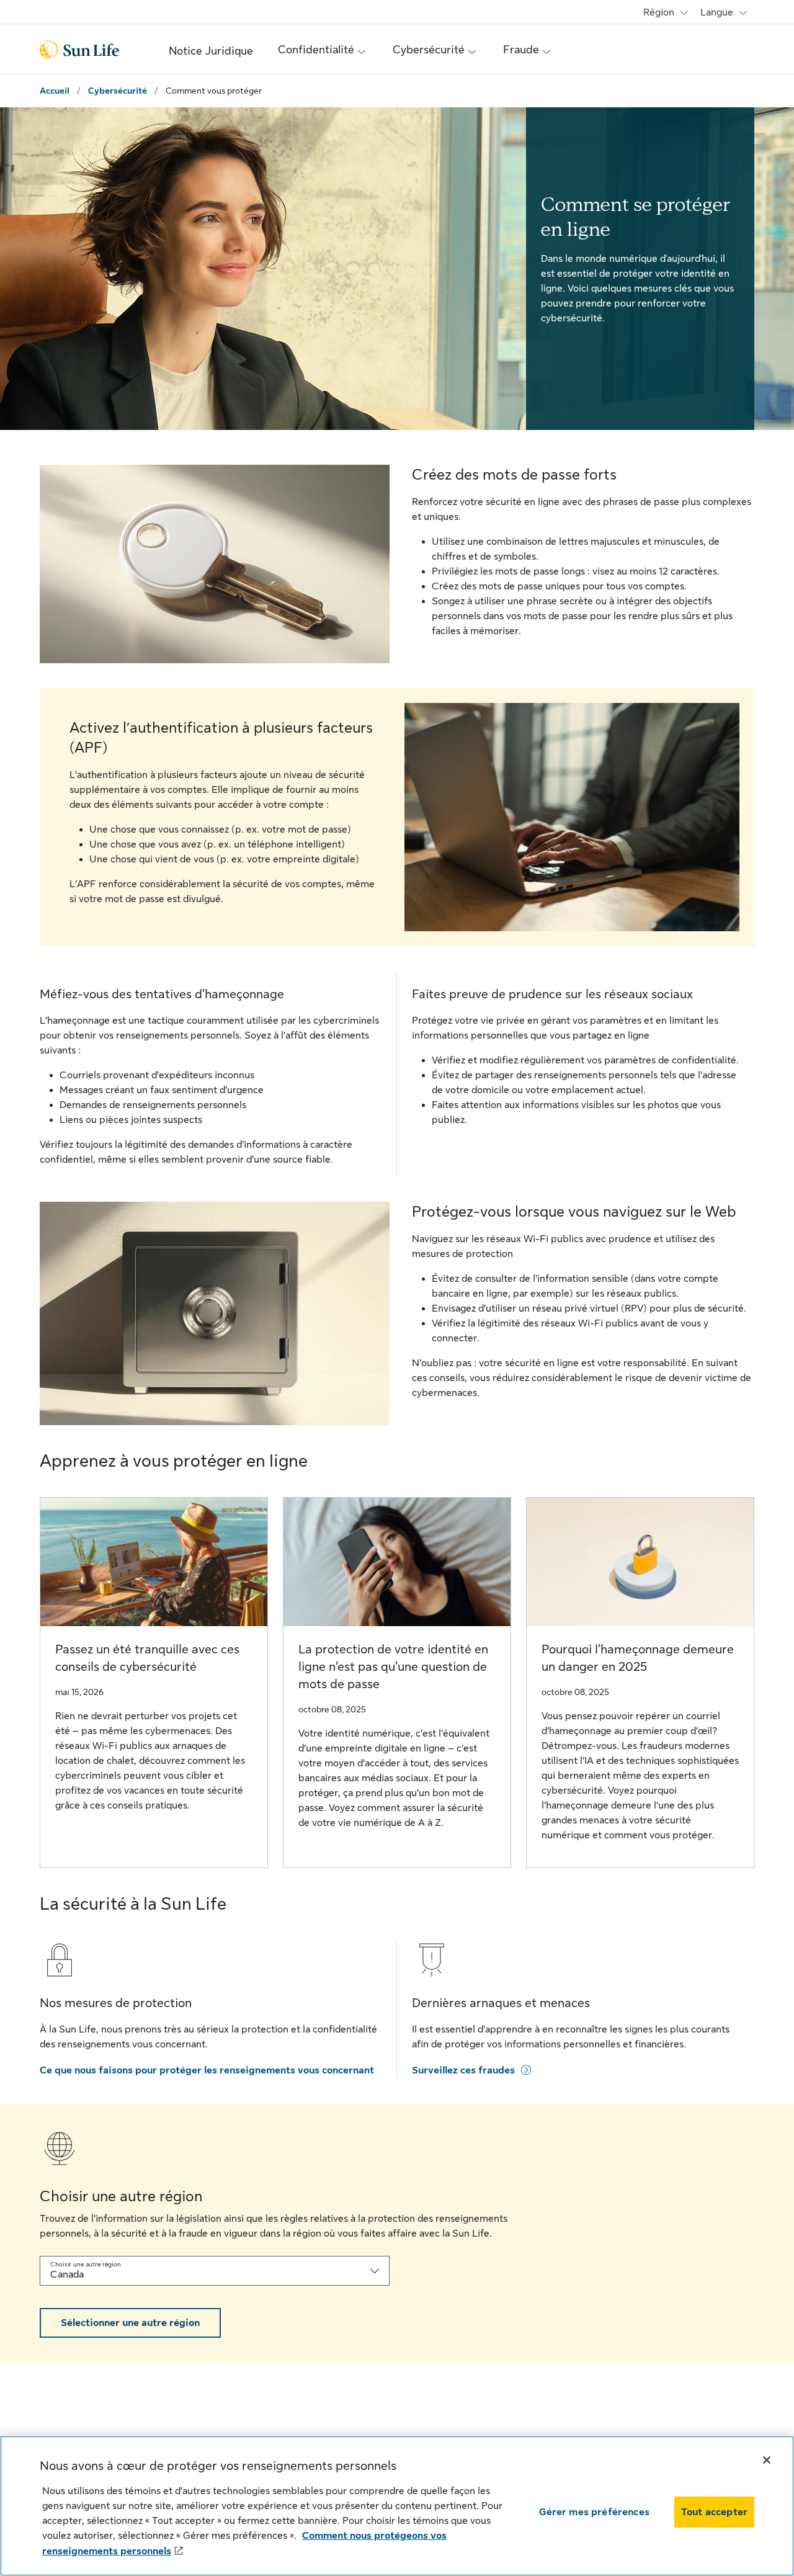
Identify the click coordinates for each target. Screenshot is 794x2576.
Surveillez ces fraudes (464, 2070)
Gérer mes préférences (594, 2512)
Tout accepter (714, 2512)
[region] (397, 2506)
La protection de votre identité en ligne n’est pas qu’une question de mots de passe (393, 1667)
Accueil (55, 91)
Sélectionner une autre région (130, 2323)
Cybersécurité (118, 91)
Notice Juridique (211, 51)
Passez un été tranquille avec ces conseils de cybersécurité (147, 1658)
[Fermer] (767, 2460)
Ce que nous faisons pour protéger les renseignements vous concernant (207, 2070)
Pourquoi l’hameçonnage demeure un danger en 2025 (638, 1658)
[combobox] (215, 2271)
